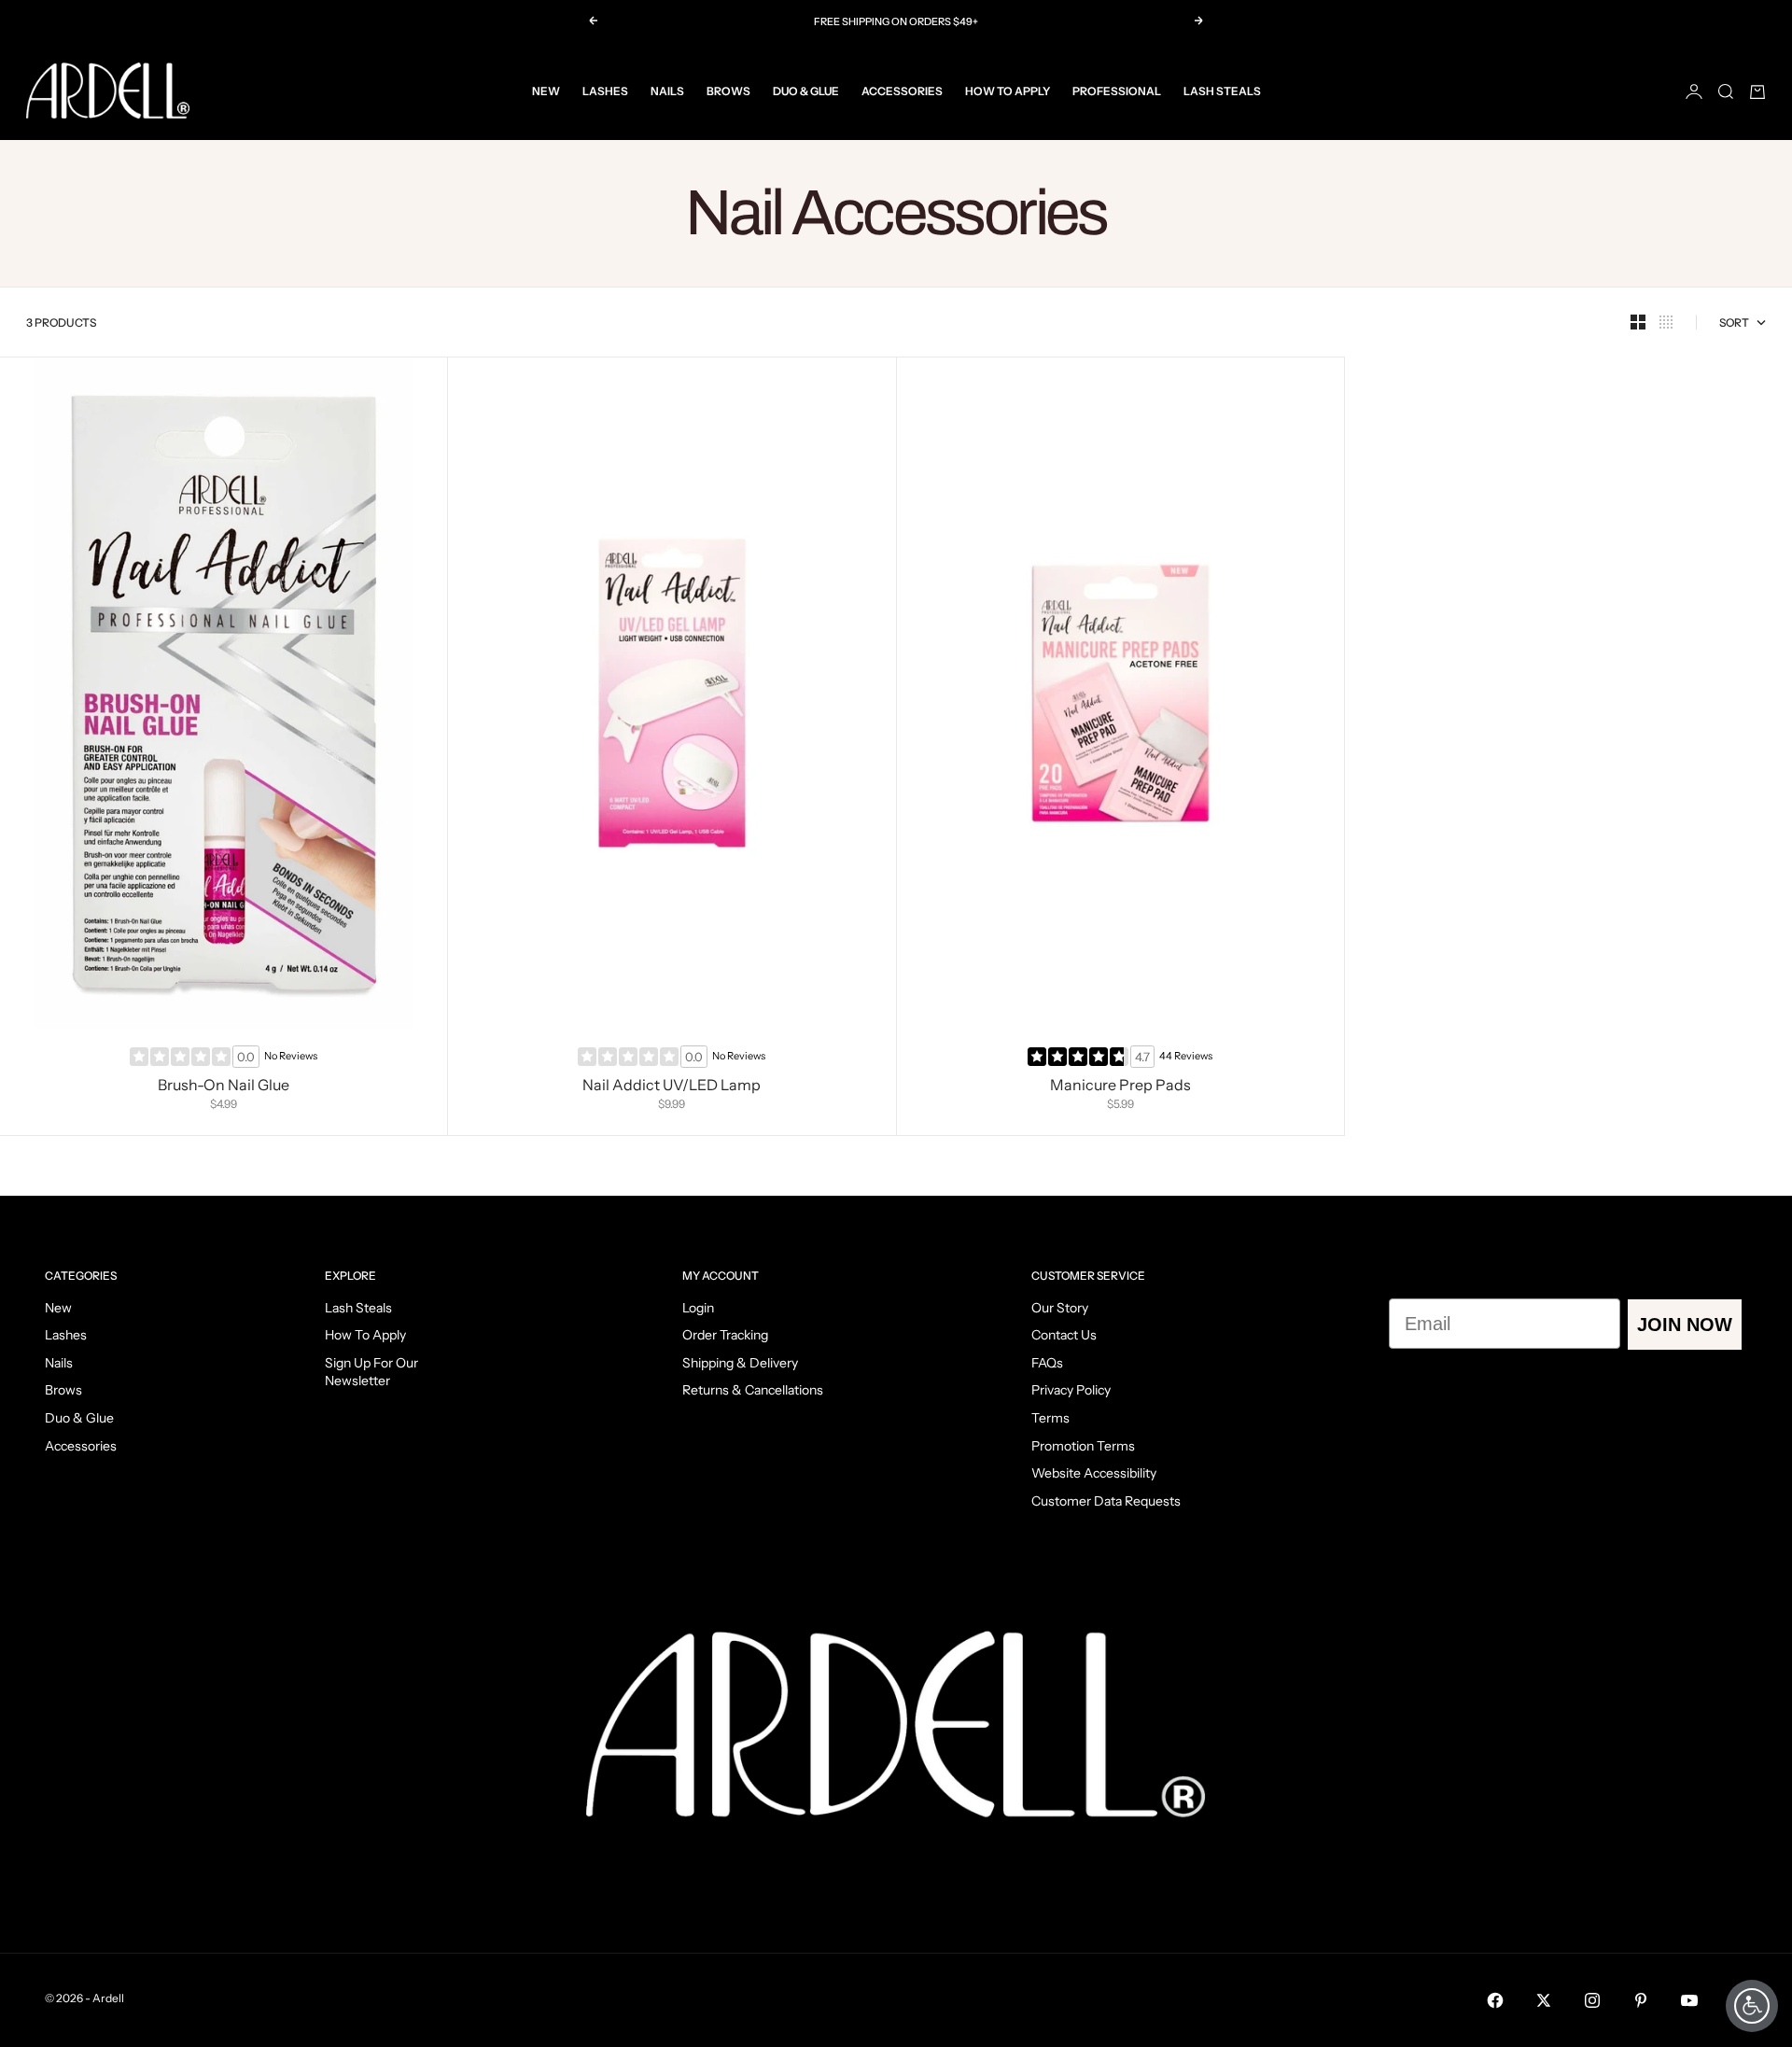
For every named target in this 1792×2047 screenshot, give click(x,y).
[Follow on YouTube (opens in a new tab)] (1689, 2000)
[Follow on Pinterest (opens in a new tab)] (1641, 2000)
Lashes (605, 91)
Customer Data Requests (1106, 1501)
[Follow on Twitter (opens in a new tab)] (1544, 2000)
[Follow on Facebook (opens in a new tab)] (1495, 2000)
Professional (1117, 91)
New (546, 91)
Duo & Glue (806, 91)
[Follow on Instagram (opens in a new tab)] (1592, 2000)
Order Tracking (725, 1335)
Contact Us (1064, 1335)
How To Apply (1008, 91)
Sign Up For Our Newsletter (371, 1372)
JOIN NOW (1685, 1325)
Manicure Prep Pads (1120, 1087)
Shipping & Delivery (740, 1363)
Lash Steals (1222, 91)
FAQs (1047, 1363)
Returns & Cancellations (753, 1390)
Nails (667, 91)
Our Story (1060, 1308)
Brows (728, 91)
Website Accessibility (1094, 1473)
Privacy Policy (1071, 1390)
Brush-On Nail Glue (224, 1087)
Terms (1050, 1418)
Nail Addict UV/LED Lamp (672, 1087)
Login (698, 1308)
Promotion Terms (1083, 1446)
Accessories (902, 91)
